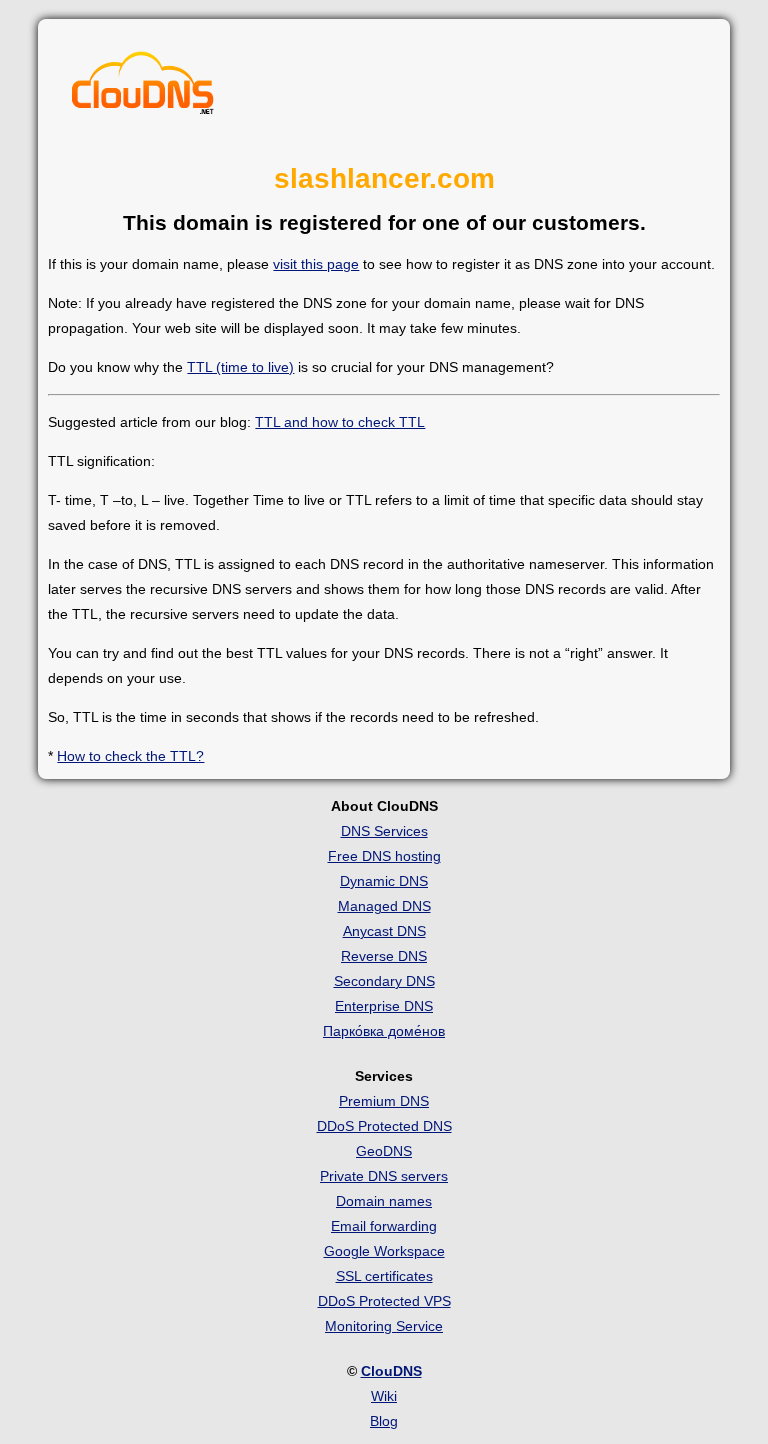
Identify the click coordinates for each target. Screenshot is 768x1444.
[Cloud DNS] (143, 88)
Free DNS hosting (384, 856)
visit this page (316, 264)
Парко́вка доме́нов (384, 1031)
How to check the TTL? (130, 756)
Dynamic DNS (384, 881)
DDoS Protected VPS (384, 1301)
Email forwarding (384, 1226)
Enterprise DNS (384, 1006)
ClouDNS (391, 1371)
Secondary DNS (384, 981)
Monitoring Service (384, 1326)
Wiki (384, 1396)
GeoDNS (384, 1151)
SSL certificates (384, 1276)
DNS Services (384, 831)
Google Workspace (384, 1251)
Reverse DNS (384, 956)
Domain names (384, 1201)
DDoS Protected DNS (384, 1126)
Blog (384, 1421)
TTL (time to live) (240, 367)
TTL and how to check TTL (340, 422)
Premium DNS (384, 1101)
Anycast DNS (384, 931)
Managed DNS (384, 906)
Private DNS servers (384, 1176)
